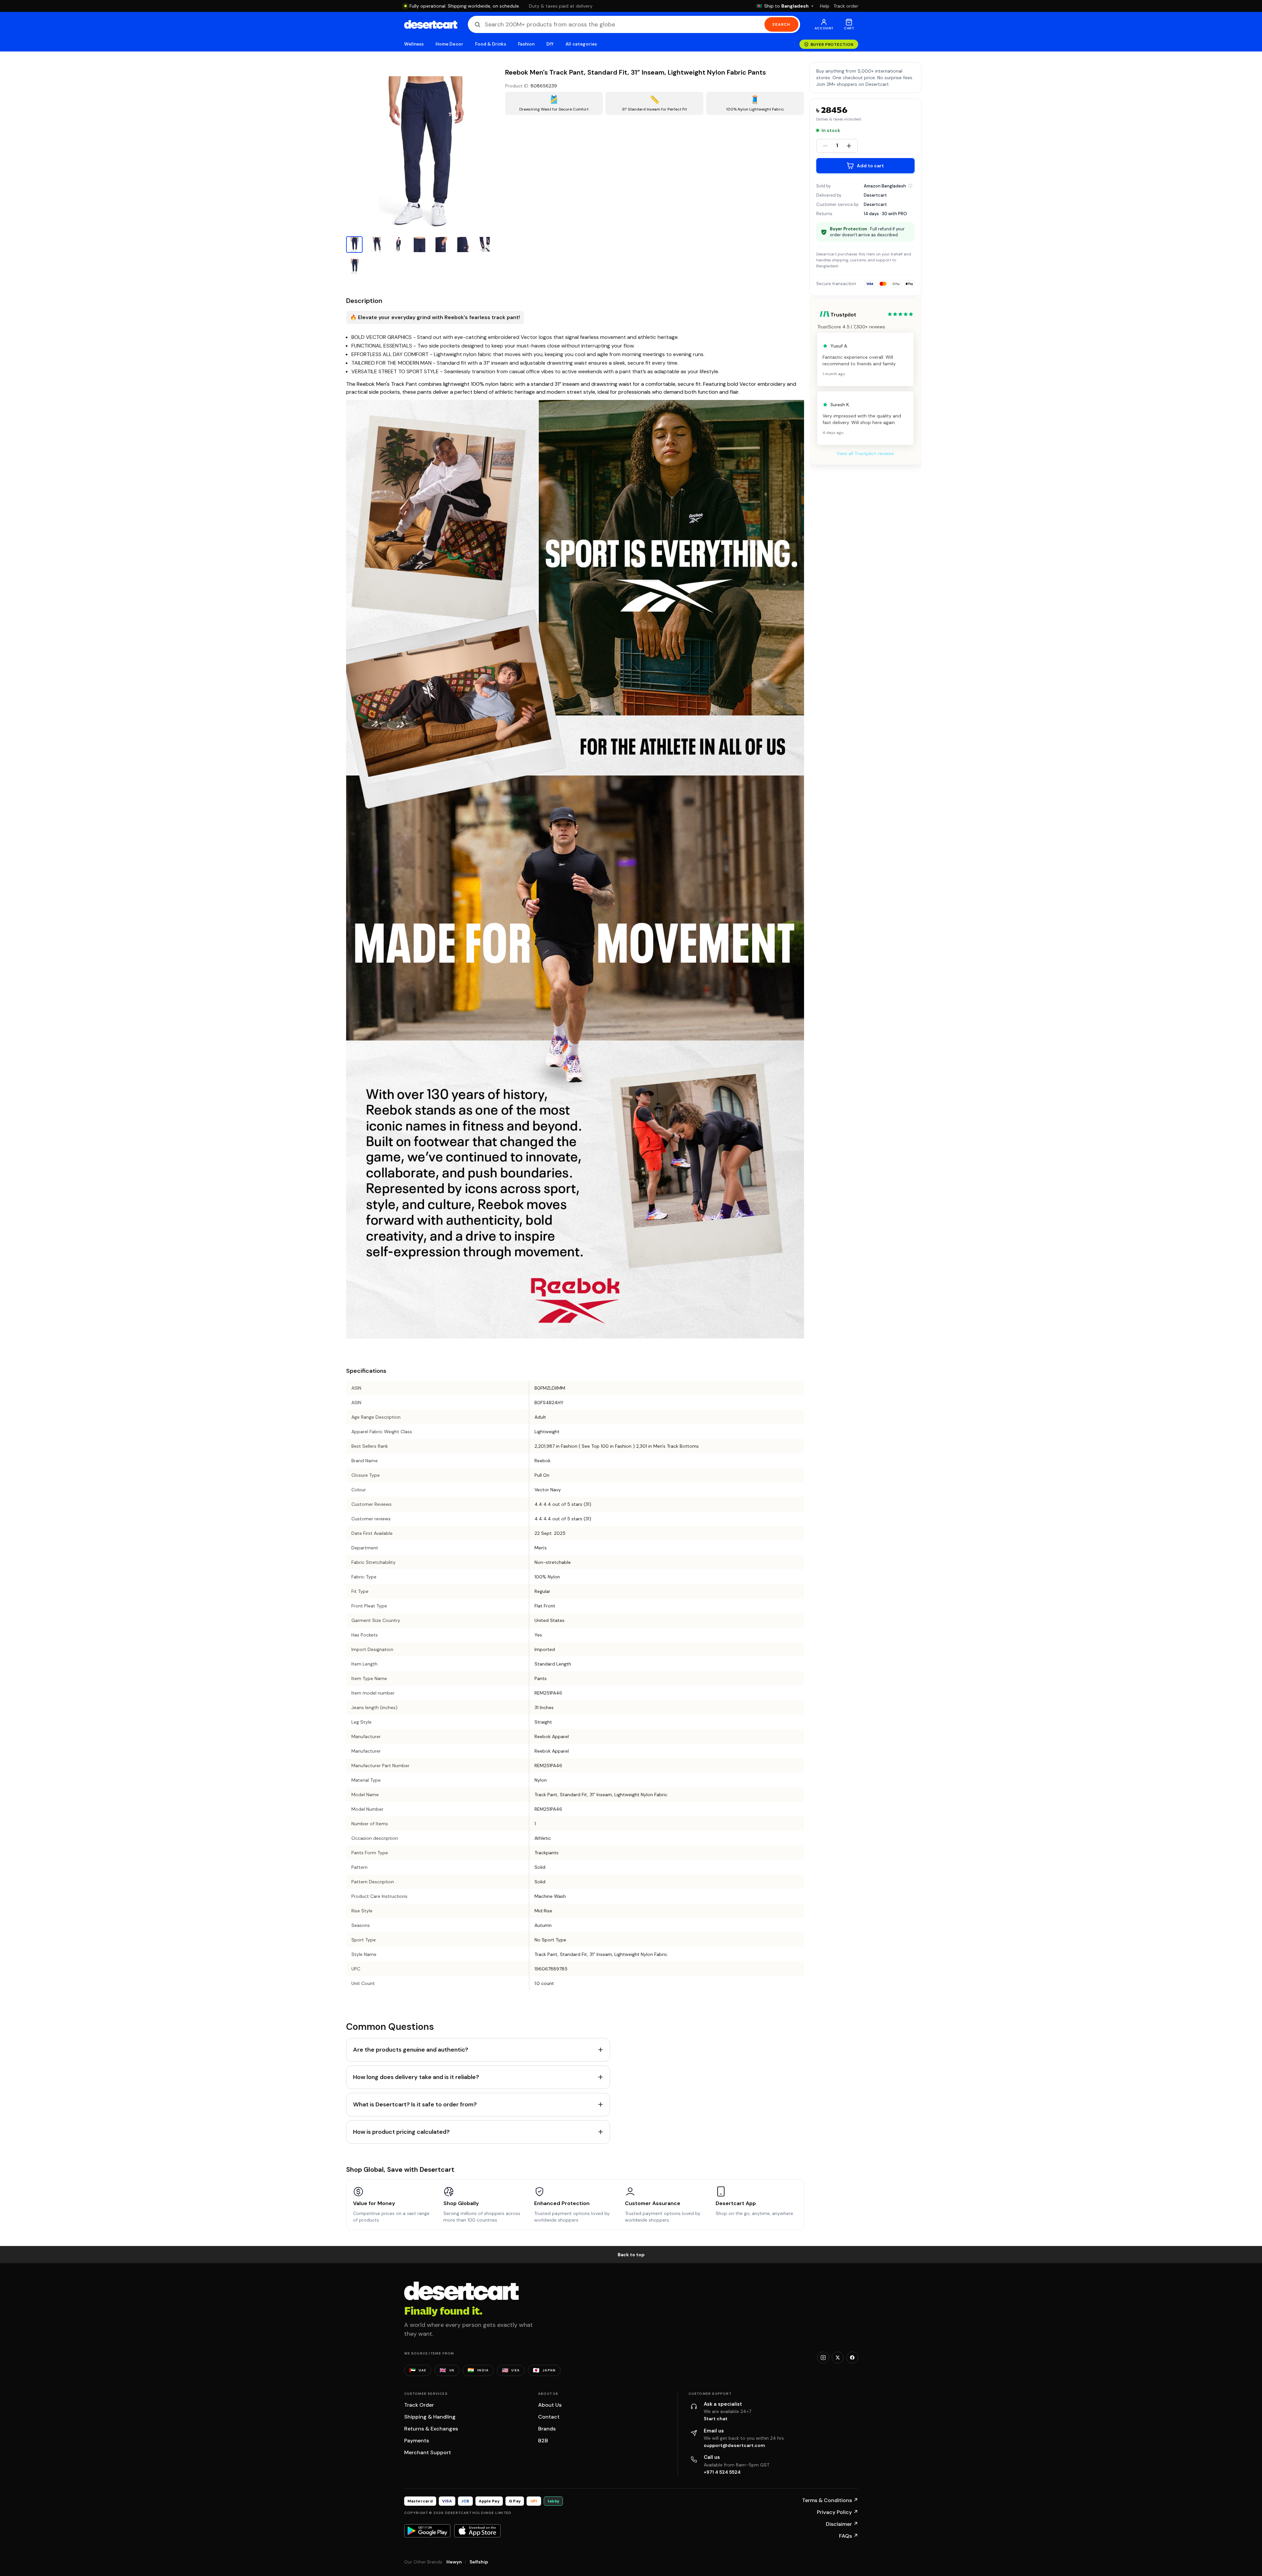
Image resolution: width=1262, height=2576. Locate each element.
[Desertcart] (431, 24)
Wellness (414, 44)
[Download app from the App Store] (477, 2531)
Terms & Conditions (830, 2500)
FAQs (849, 2536)
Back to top (631, 2255)
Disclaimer (842, 2524)
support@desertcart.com (734, 2445)
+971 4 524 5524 (722, 2472)
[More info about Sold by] (910, 186)
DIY (550, 44)
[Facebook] (852, 2358)
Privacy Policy (838, 2512)
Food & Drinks (491, 44)
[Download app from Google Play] (427, 2531)
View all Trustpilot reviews (865, 453)
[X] (838, 2358)
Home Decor (449, 44)
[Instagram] (823, 2358)
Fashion (526, 44)
